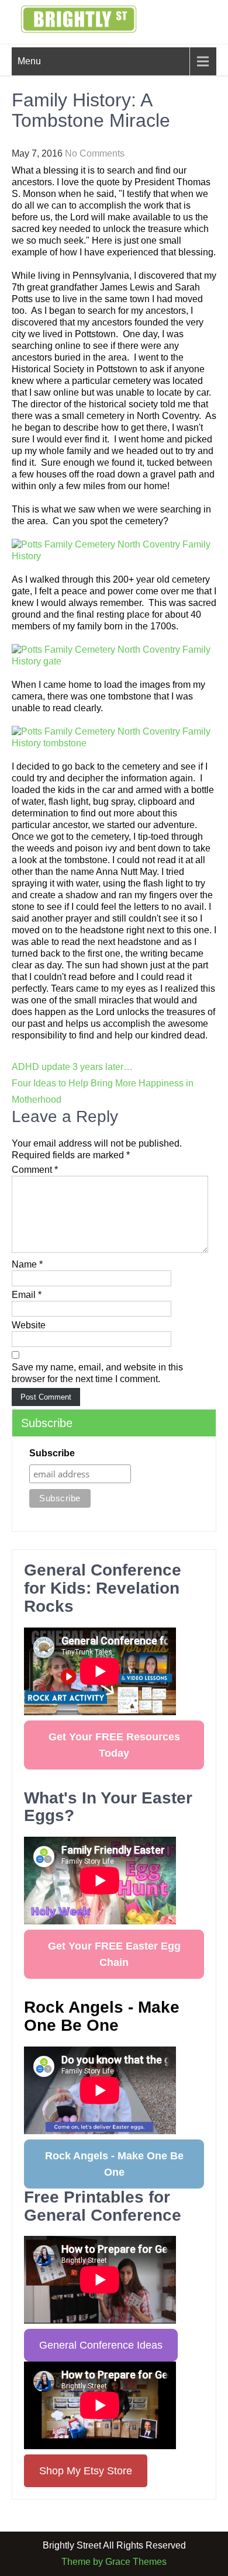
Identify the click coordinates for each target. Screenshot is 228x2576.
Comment (35, 1170)
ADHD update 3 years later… (72, 1067)
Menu (29, 61)
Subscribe (52, 1453)
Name (27, 1264)
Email (27, 1295)
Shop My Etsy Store (86, 2471)
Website (29, 1325)
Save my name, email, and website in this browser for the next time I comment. (97, 1373)
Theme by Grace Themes (114, 2562)
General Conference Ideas (101, 2345)
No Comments (95, 153)
